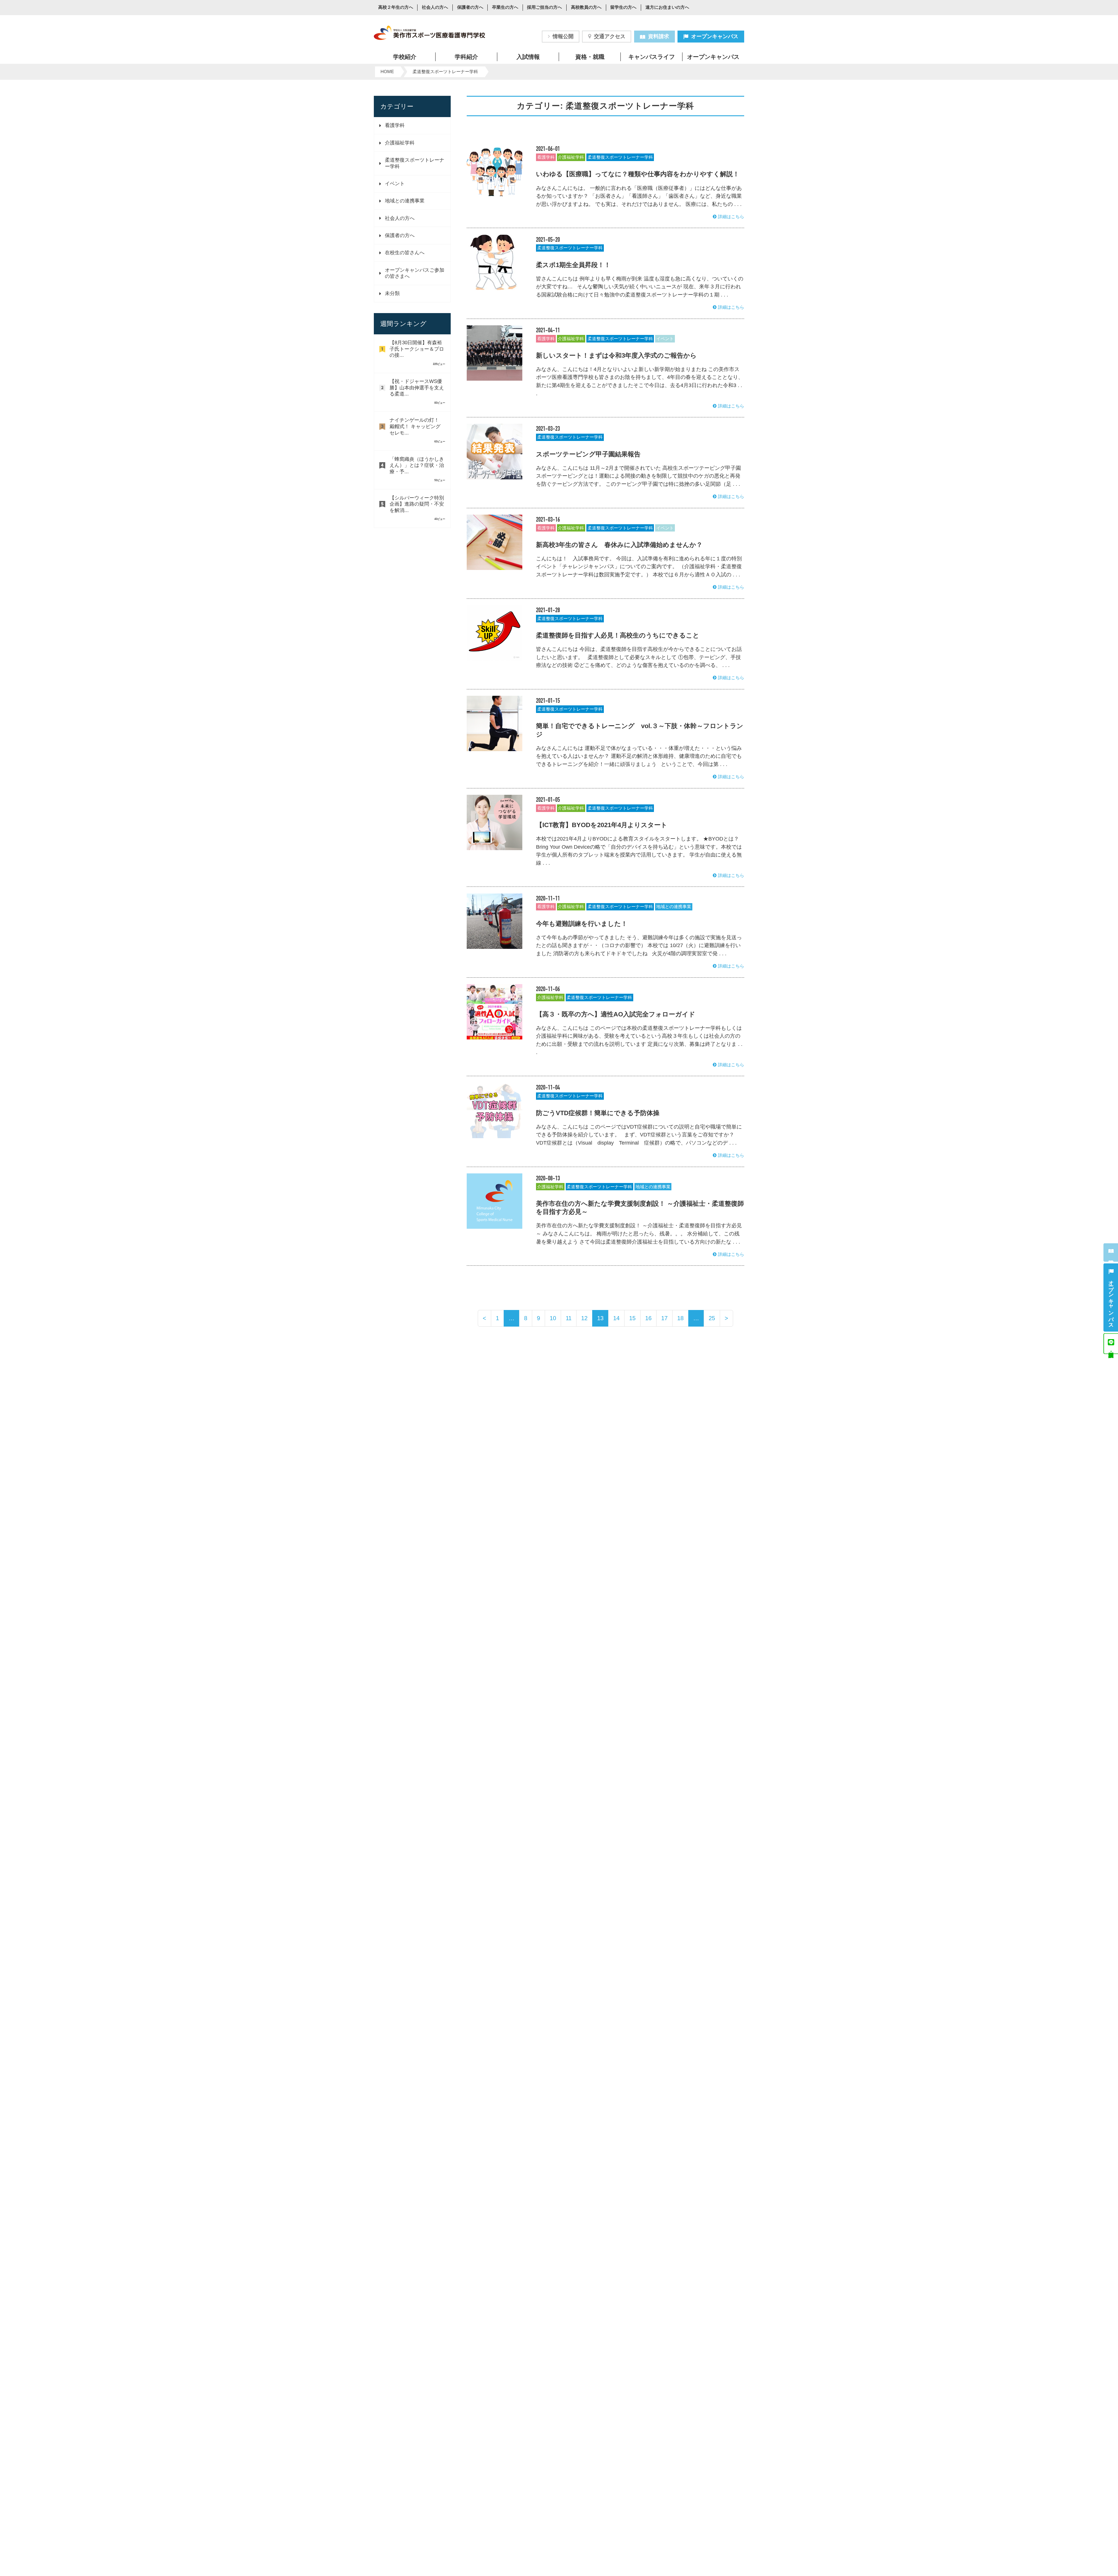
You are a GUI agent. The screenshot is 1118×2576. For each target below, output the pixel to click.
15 (632, 1318)
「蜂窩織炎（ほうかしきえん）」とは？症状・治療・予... (417, 465)
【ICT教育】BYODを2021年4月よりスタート (602, 825)
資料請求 (659, 36)
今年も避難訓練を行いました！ (582, 924)
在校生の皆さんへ (405, 253)
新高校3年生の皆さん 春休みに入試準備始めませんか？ (619, 545)
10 (553, 1318)
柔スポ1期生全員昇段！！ (573, 265)
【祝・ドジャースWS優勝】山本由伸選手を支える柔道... (417, 388)
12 (584, 1318)
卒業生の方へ (505, 8)
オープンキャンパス (715, 36)
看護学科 (395, 125)
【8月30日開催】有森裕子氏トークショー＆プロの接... (417, 349)
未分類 (392, 293)
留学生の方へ (623, 8)
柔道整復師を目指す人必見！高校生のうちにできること (618, 635)
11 (569, 1318)
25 (712, 1318)
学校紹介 (405, 57)
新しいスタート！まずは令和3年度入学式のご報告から (616, 355)
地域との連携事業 (405, 201)
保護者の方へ (470, 8)
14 (616, 1318)
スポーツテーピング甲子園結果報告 (588, 454)
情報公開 (563, 36)
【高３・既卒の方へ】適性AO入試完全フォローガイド (616, 1014)
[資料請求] (1111, 1253)
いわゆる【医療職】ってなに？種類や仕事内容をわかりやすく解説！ (638, 174)
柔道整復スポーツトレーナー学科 (620, 157)
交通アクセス (610, 36)
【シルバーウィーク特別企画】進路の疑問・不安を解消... (417, 504)
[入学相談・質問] (1111, 1344)
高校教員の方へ (586, 8)
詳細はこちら (731, 217)
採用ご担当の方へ (544, 8)
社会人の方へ (435, 8)
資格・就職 (590, 57)
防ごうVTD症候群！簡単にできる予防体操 (598, 1113)
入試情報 (528, 57)
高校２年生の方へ (396, 8)
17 (664, 1318)
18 (680, 1318)
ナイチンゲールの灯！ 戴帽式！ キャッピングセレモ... (415, 426)
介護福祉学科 (400, 143)
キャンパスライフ (652, 57)
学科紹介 (466, 57)
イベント (395, 184)
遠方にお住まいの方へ (667, 8)
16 (648, 1318)
